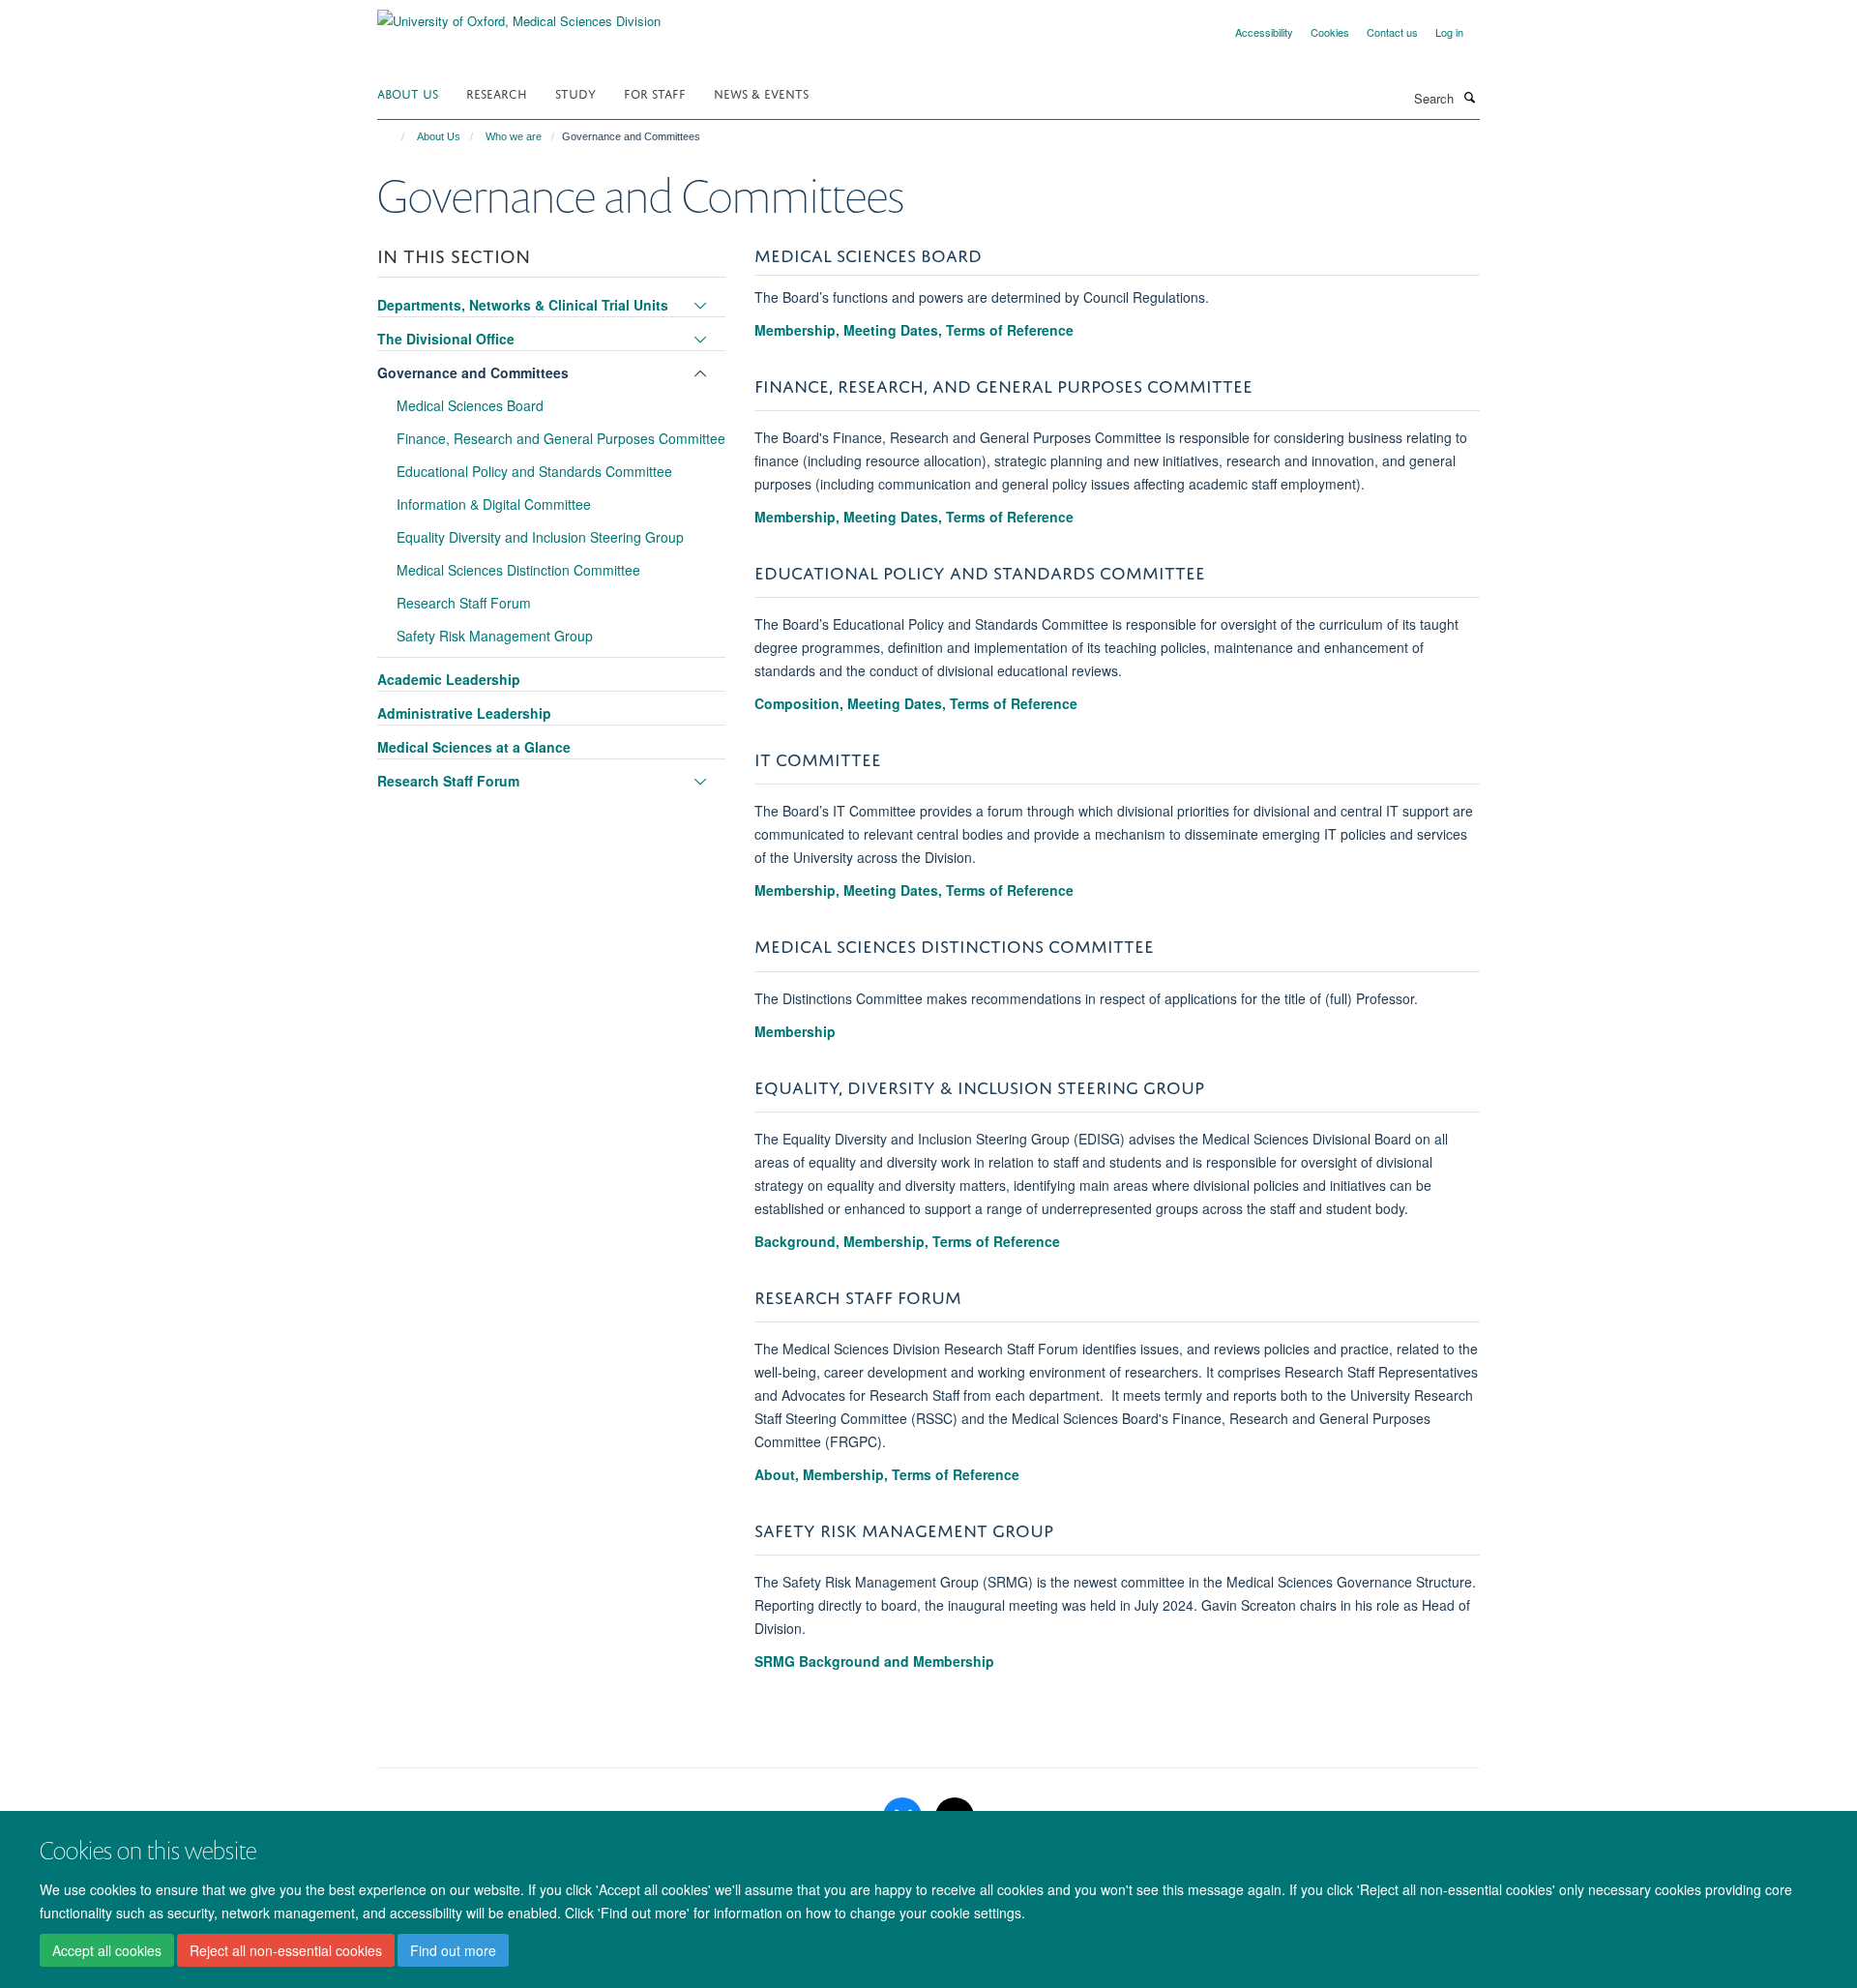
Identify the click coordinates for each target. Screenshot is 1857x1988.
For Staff (655, 92)
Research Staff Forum (464, 603)
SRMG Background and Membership (874, 1661)
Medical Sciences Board (470, 405)
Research (497, 92)
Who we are (514, 136)
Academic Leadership (449, 679)
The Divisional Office (446, 339)
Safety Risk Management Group (495, 636)
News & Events (761, 92)
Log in (1449, 32)
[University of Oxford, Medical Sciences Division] (519, 14)
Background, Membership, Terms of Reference (907, 1241)
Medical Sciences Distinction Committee (518, 570)
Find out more (453, 1950)
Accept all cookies (107, 1950)
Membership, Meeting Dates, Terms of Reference (914, 330)
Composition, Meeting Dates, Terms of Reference (916, 703)
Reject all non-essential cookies (286, 1950)
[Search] (1469, 97)
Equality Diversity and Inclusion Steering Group (540, 537)
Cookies (1330, 32)
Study (575, 92)
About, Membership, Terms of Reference (887, 1474)
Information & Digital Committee (494, 504)
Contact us (1392, 32)
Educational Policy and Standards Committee (534, 471)
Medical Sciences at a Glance (474, 747)
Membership (795, 1031)
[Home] (394, 136)
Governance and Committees (473, 372)
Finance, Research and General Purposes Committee (561, 438)
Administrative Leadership (464, 713)
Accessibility (1264, 32)
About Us (408, 92)
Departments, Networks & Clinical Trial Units (523, 305)
